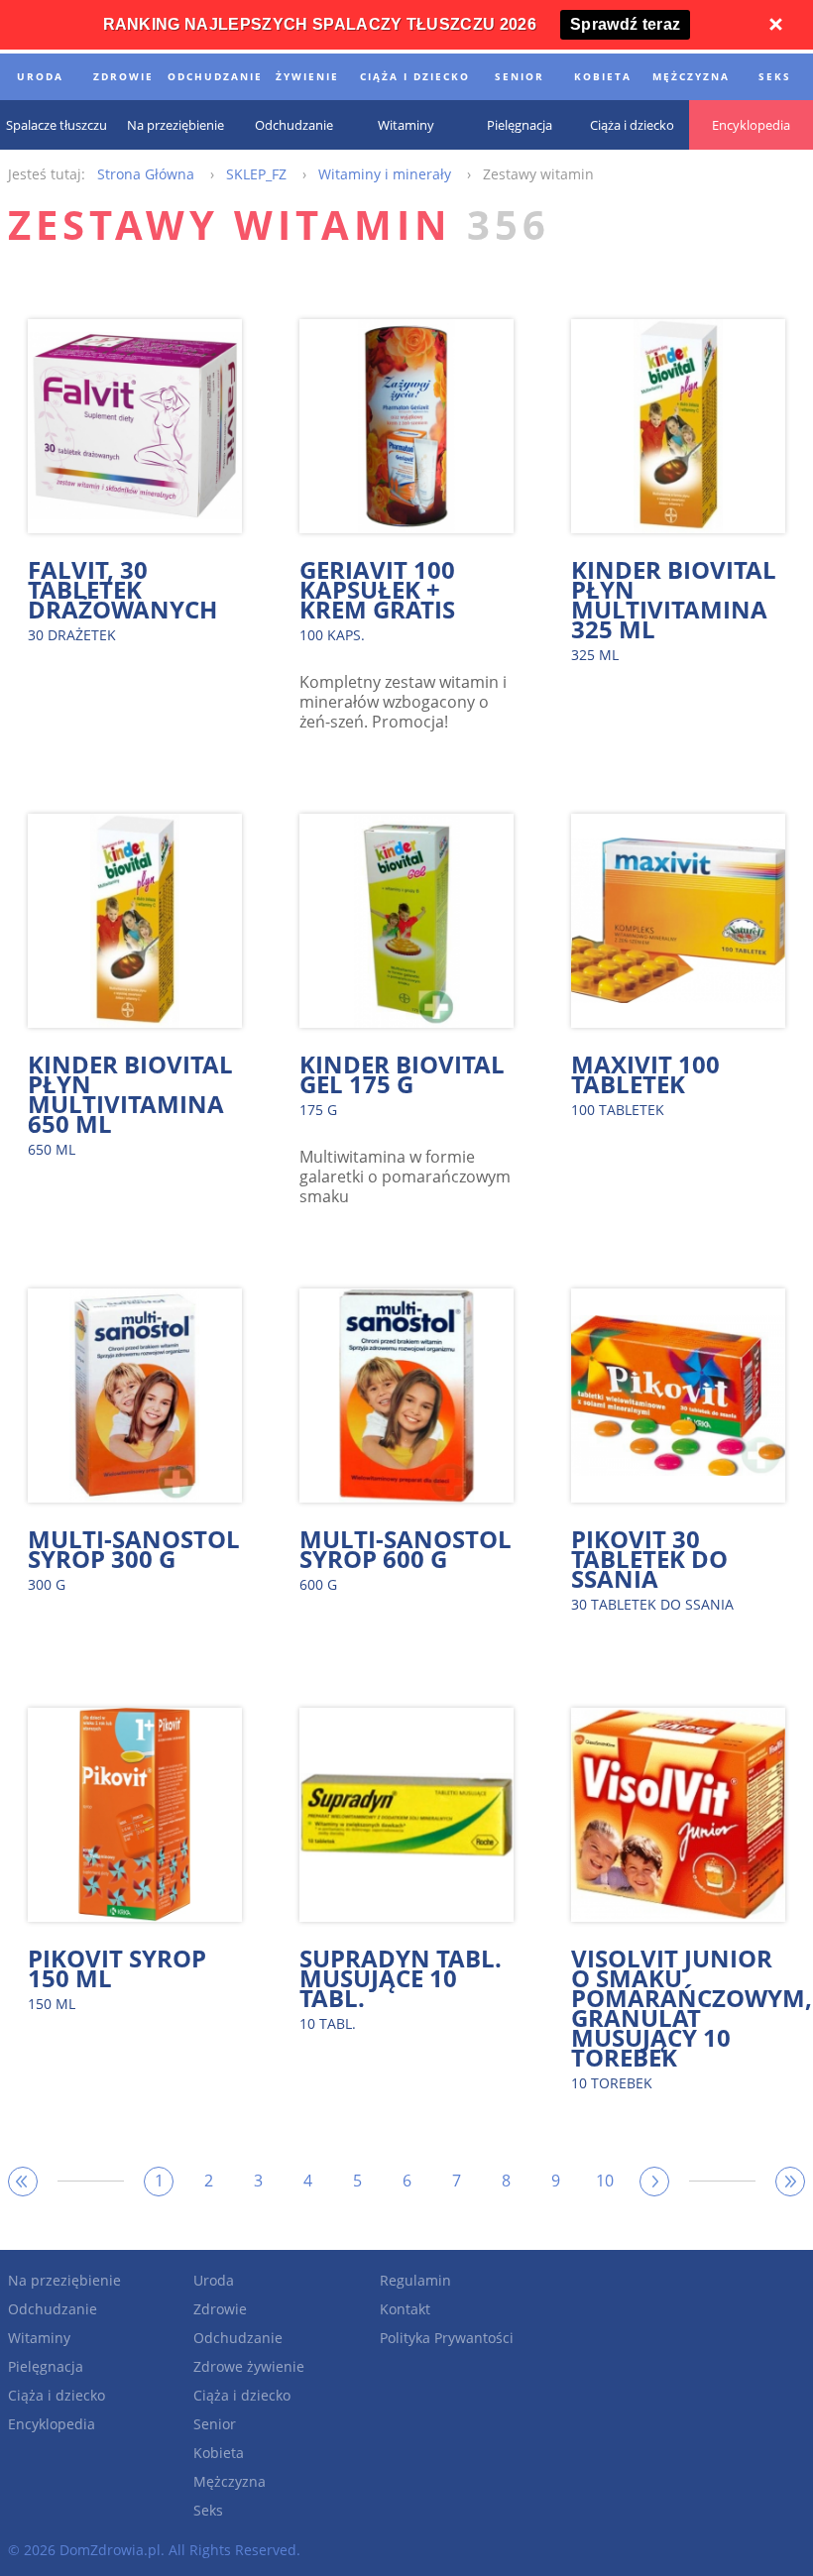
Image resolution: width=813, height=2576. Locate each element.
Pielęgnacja (46, 2366)
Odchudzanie (53, 2309)
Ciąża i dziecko (57, 2395)
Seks (208, 2510)
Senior (215, 2424)
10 (605, 2181)
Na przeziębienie (64, 2280)
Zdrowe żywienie (249, 2366)
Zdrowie (220, 2309)
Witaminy (39, 2338)
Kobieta (219, 2453)
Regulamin (415, 2280)
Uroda (214, 2280)
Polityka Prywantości (447, 2338)
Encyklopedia (52, 2424)
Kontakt (405, 2309)
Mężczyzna (230, 2481)
